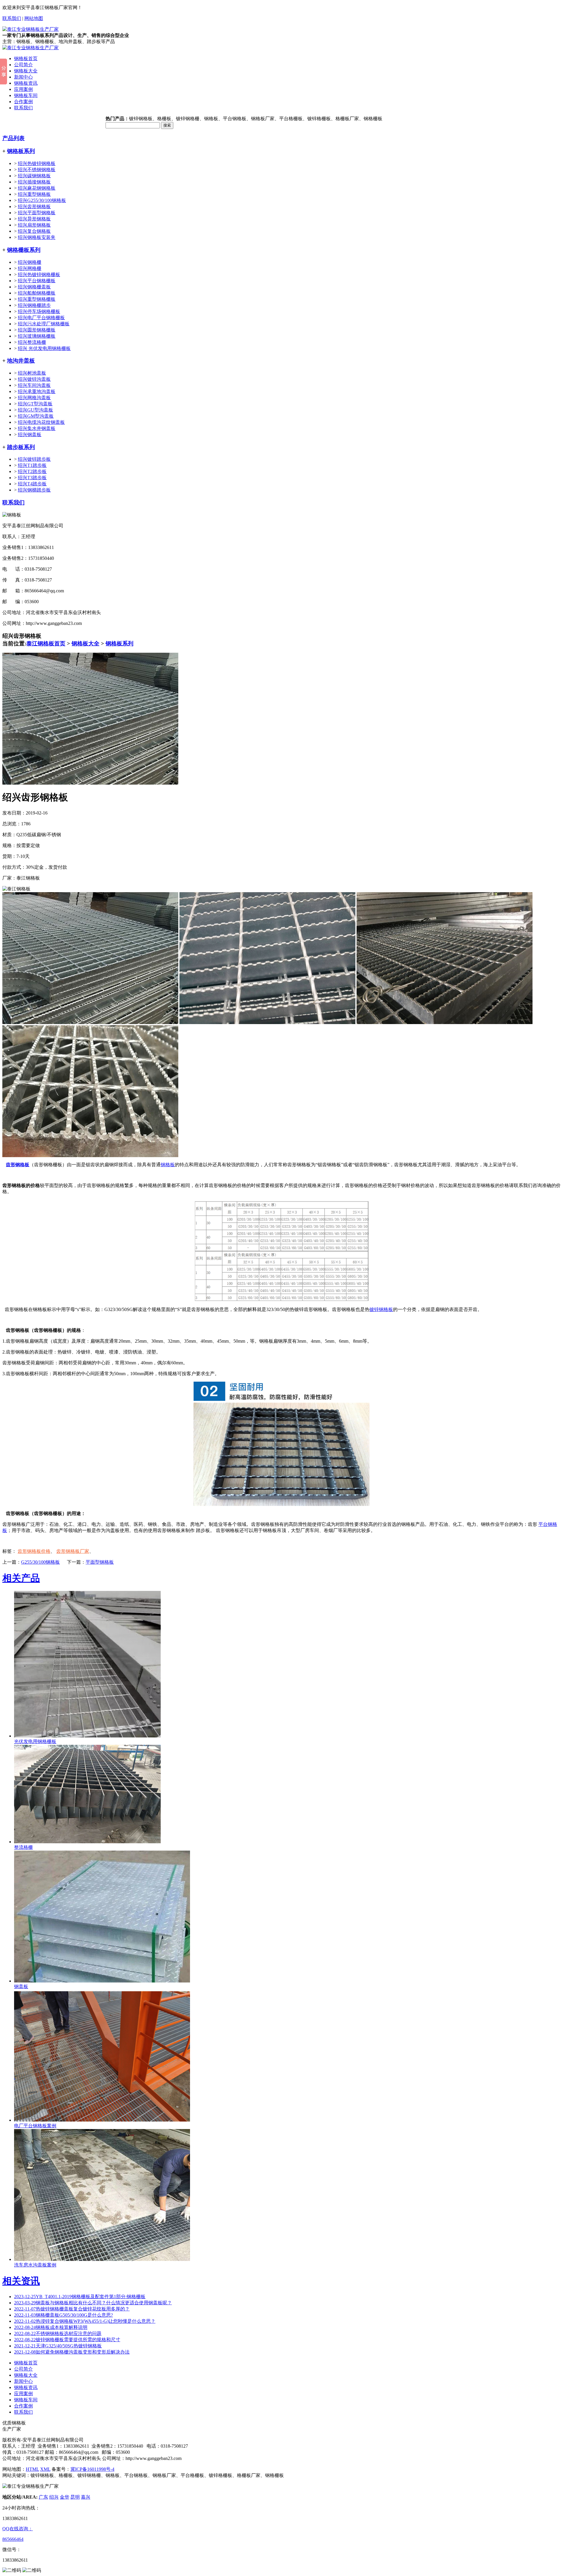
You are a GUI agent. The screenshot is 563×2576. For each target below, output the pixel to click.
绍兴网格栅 (30, 268)
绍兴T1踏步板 (32, 465)
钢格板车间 (26, 95)
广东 (43, 2497)
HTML (32, 2469)
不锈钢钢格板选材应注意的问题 (58, 2333)
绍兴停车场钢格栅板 (39, 311)
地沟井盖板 (21, 361)
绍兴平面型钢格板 (37, 213)
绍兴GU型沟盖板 (35, 410)
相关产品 (21, 1578)
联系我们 (12, 18)
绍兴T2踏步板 (32, 471)
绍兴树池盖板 (32, 373)
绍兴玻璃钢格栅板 (37, 336)
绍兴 (54, 2497)
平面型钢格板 (100, 1562)
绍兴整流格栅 (32, 342)
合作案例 (23, 102)
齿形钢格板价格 (34, 1551)
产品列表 (13, 138)
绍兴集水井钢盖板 (37, 428)
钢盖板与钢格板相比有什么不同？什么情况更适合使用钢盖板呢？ (93, 2303)
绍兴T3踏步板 (32, 478)
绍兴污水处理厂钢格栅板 (44, 324)
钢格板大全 (26, 71)
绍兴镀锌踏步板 (34, 459)
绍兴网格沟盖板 (34, 398)
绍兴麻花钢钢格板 (37, 188)
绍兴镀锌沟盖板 (34, 379)
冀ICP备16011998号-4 (92, 2469)
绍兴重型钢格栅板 (37, 299)
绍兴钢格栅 (30, 262)
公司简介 (23, 65)
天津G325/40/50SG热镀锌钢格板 (58, 2346)
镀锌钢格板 (381, 1309)
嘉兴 (86, 2497)
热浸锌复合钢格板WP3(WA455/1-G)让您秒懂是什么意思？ (85, 2321)
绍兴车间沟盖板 (34, 385)
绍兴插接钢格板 (34, 182)
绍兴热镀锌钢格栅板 (39, 274)
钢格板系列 (21, 151)
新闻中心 (23, 77)
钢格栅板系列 (24, 250)
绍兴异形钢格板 (34, 219)
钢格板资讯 (26, 83)
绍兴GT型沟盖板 (35, 404)
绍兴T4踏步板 (32, 484)
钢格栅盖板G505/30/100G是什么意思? (63, 2315)
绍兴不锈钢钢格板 (37, 170)
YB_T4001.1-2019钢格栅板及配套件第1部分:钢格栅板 (80, 2297)
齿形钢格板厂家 (73, 1551)
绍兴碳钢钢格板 (34, 176)
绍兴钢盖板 (30, 435)
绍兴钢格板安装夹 (37, 237)
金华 (65, 2497)
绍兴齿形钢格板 (34, 206)
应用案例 (23, 89)
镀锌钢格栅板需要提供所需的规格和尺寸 (67, 2340)
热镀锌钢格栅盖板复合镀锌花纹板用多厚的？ (72, 2309)
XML (45, 2469)
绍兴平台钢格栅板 (37, 281)
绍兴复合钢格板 (34, 231)
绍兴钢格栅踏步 (34, 305)
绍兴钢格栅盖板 (34, 287)
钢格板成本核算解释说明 (51, 2327)
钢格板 (168, 1165)
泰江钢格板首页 (46, 643)
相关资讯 (21, 2281)
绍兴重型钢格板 (34, 194)
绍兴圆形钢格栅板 (37, 330)
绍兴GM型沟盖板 (36, 416)
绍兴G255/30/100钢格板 (42, 200)
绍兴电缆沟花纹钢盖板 (41, 422)
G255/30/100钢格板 (40, 1562)
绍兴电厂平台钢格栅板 (41, 318)
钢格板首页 (26, 58)
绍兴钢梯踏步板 (34, 490)
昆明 (75, 2497)
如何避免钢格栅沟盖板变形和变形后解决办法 (72, 2352)
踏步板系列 (21, 447)
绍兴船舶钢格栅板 (37, 293)
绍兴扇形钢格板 (34, 225)
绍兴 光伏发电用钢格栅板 (44, 348)
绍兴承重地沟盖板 (37, 391)
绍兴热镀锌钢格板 (37, 163)
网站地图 (34, 18)
